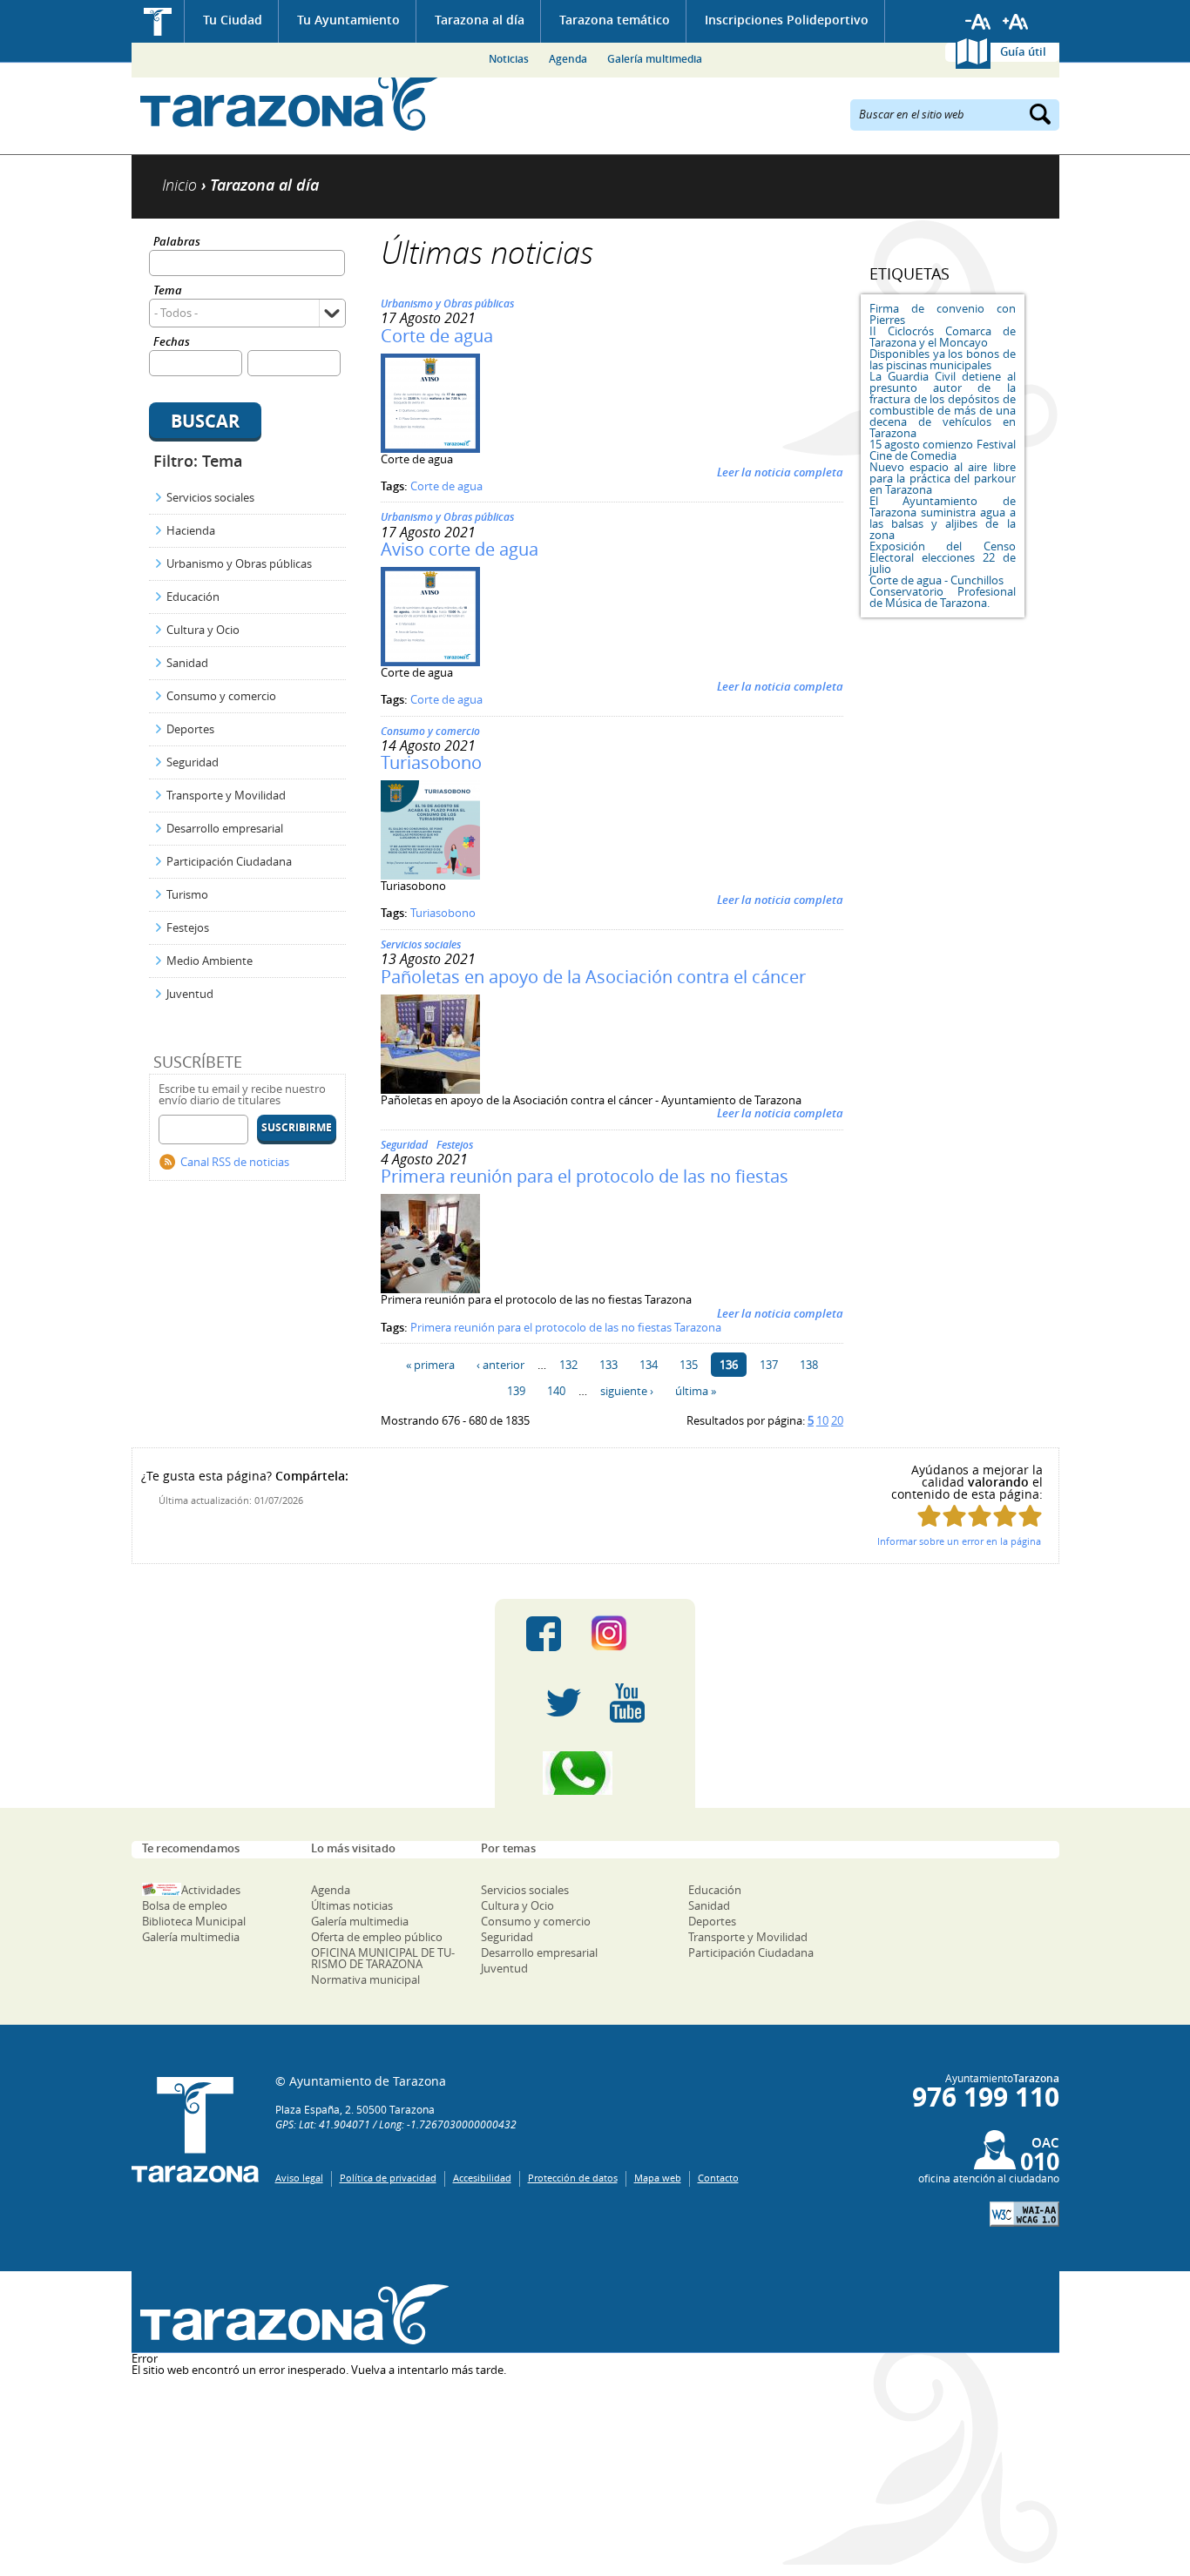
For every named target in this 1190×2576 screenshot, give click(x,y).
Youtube (627, 1703)
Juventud (190, 994)
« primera (430, 1365)
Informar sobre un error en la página (959, 1541)
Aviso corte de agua (460, 549)
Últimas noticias (352, 1905)
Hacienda (191, 530)
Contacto (718, 2178)
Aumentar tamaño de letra (1016, 22)
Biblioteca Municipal (194, 1921)
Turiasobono (431, 762)
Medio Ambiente (210, 961)
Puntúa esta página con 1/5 (929, 1516)
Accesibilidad (482, 2178)
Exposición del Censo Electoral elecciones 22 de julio (943, 557)
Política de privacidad (388, 2178)
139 (516, 1391)
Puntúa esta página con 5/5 (1030, 1516)
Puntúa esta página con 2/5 (954, 1516)
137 (769, 1365)
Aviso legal (299, 2178)
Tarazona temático (615, 20)
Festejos (188, 927)
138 (809, 1365)
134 (649, 1365)
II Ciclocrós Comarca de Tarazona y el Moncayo (943, 337)
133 (609, 1365)
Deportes (190, 729)
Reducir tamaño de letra (978, 22)
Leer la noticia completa (780, 472)
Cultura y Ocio (203, 630)
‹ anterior (500, 1365)
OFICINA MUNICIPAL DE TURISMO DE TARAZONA (383, 1958)
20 (837, 1420)
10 (822, 1420)
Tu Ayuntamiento (348, 20)
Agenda (568, 59)
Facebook (544, 1634)
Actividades (211, 1890)
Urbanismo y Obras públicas (239, 563)
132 (568, 1365)
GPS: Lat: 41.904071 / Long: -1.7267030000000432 (396, 2124)
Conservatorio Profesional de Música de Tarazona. (943, 597)
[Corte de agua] (430, 448)
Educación (193, 597)
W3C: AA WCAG (1024, 2214)
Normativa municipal (365, 1979)
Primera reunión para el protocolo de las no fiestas (585, 1176)
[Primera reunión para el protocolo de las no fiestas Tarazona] (430, 1289)
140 (556, 1391)
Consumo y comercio (221, 696)
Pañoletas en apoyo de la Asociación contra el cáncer (593, 977)
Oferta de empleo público (377, 1937)
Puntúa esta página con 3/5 (980, 1516)
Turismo (187, 894)
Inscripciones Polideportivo (787, 20)
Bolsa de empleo (185, 1905)
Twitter (564, 1703)
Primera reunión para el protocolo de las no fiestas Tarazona (566, 1327)
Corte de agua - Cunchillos (936, 580)
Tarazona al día (480, 20)
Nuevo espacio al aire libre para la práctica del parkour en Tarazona (943, 478)
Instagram (627, 1634)
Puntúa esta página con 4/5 (1005, 1516)
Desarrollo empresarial (225, 828)
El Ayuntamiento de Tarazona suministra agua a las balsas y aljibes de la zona (943, 518)
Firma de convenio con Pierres (943, 314)
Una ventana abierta (291, 2314)
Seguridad (193, 762)
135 (689, 1365)
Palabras (177, 243)
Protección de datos (573, 2178)
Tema (168, 291)
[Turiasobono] (430, 875)
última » (696, 1391)
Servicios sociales (210, 497)
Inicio (158, 21)
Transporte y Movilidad (226, 795)
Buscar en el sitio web (912, 113)
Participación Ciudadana (229, 861)
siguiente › (627, 1391)
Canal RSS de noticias (235, 1162)
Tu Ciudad (233, 20)
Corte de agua (437, 336)
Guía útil (1023, 51)
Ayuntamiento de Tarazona (291, 101)
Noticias (509, 59)
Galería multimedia (655, 59)
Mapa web (658, 2178)
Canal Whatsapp (595, 1773)
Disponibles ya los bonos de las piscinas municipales (943, 359)
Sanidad (187, 663)
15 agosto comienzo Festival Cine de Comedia (943, 450)
